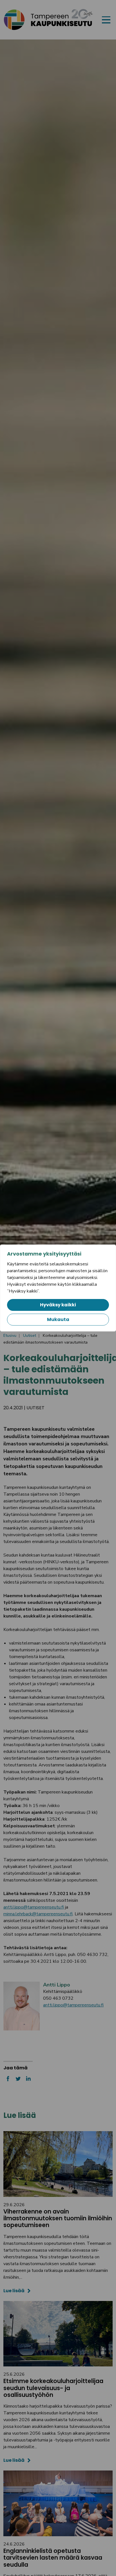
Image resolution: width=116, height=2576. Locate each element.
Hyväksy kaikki (58, 1305)
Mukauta (58, 1319)
